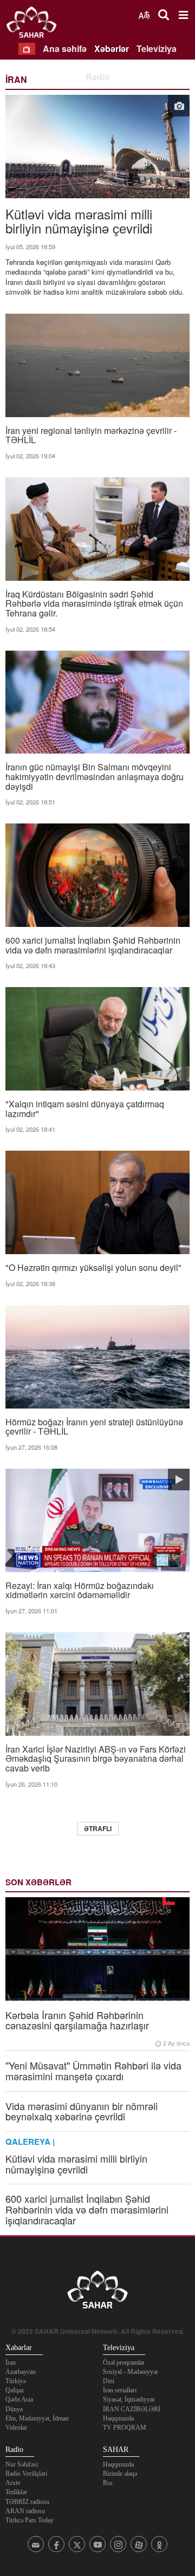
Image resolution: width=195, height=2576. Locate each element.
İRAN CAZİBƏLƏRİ (132, 2409)
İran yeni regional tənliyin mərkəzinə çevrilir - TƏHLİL (91, 434)
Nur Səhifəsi (22, 2464)
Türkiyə (15, 2381)
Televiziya (157, 48)
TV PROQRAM (125, 2428)
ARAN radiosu (25, 2511)
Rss (108, 2483)
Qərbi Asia (19, 2399)
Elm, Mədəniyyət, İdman (37, 2418)
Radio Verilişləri (26, 2474)
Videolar (16, 2428)
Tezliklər (16, 2492)
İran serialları (120, 2390)
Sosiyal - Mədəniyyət (130, 2372)
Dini (109, 2381)
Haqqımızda (118, 2418)
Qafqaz (15, 2390)
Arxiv (13, 2483)
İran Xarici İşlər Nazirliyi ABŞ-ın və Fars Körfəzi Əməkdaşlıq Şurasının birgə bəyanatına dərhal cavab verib (96, 1758)
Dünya (14, 2409)
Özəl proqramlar (124, 2363)
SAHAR (35, 24)
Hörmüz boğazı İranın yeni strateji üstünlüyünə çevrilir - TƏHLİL (94, 1426)
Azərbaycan (21, 2372)
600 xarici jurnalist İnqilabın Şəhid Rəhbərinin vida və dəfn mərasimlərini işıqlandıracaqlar (93, 944)
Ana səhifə (65, 48)
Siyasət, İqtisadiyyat (129, 2399)
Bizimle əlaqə (120, 2474)
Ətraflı (98, 1828)
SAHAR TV (97, 2293)
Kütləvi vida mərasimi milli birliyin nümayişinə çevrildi (79, 220)
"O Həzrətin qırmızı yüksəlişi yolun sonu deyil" (93, 1267)
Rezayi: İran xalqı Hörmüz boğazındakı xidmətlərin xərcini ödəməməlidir (80, 1589)
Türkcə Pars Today (30, 2520)
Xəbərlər (112, 48)
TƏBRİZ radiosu (27, 2502)
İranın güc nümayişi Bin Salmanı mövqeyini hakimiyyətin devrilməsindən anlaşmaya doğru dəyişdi (95, 776)
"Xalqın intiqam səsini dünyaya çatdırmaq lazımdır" (85, 1108)
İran (11, 2363)
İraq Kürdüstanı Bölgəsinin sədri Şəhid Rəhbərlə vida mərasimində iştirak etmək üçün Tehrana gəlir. (94, 603)
